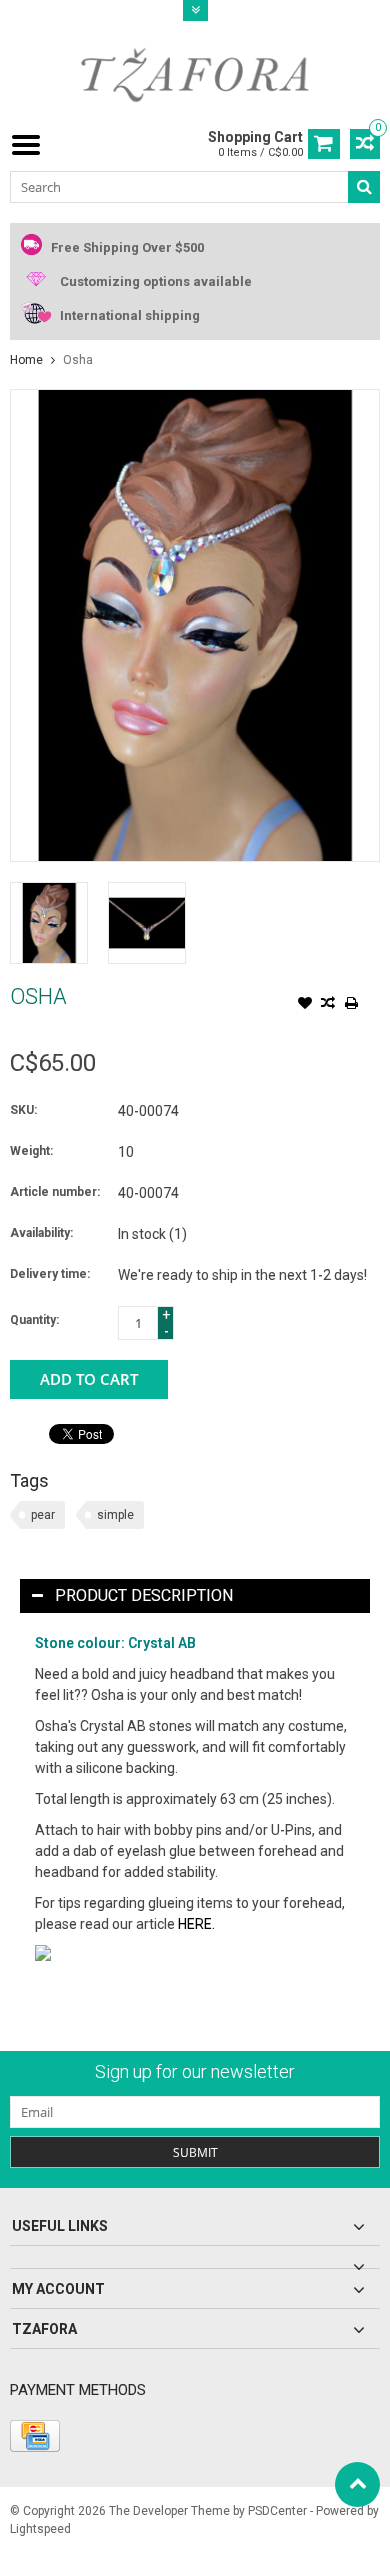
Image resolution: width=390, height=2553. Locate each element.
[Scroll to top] (357, 2484)
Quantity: (34, 1320)
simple (115, 1515)
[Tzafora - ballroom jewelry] (195, 74)
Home (26, 360)
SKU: (23, 1110)
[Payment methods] (35, 2436)
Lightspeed (40, 2529)
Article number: (55, 1192)
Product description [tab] (144, 1595)
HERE (195, 1924)
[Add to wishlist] (305, 1005)
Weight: (31, 1151)
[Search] (364, 187)
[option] (49, 923)
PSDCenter (277, 2511)
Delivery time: (50, 1274)
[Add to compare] (328, 1005)
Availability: (41, 1233)
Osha (78, 360)
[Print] (351, 1005)
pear (43, 1515)
